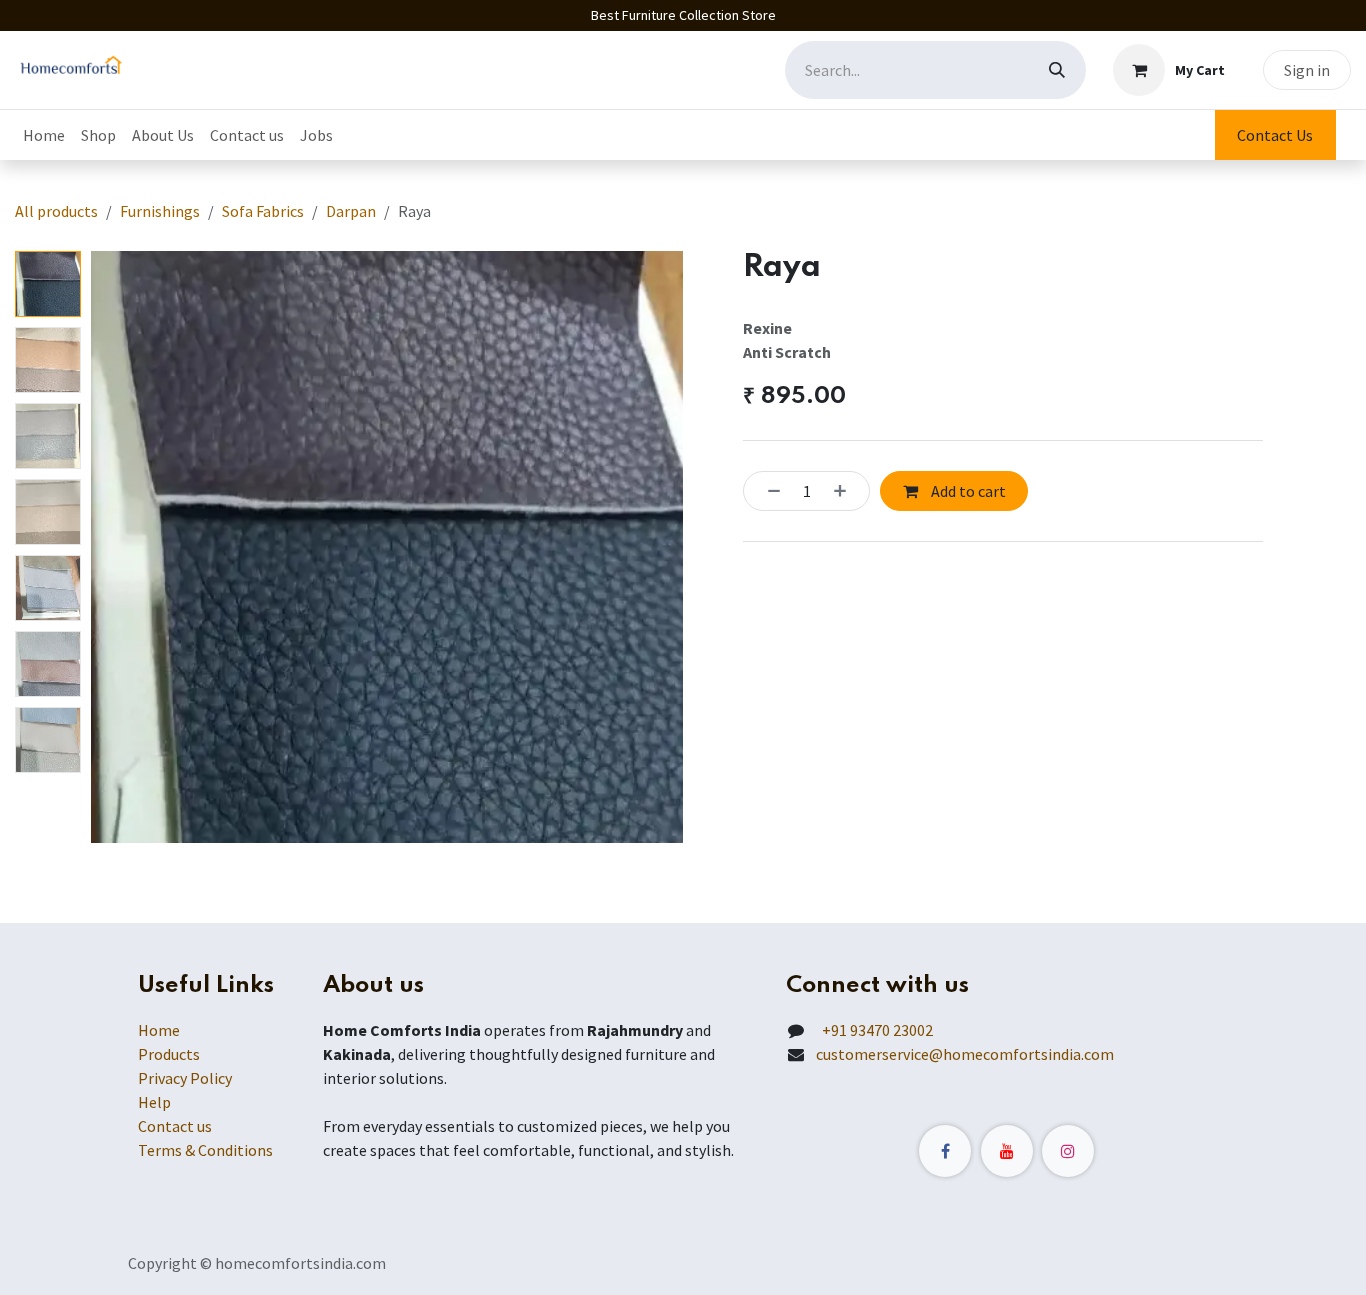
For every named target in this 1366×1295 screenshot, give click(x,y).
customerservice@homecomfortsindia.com (965, 1054)
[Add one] (846, 491)
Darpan (351, 211)
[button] (120, 547)
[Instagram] (1068, 1151)
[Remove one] (768, 491)
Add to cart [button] (967, 491)
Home (159, 1030)
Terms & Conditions (205, 1150)
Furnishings (160, 211)
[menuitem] (44, 135)
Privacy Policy (185, 1078)
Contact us (175, 1126)
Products (169, 1054)
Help (154, 1102)
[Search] (1057, 70)
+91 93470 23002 (874, 1030)
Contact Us (1275, 135)
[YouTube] (1007, 1151)
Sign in (1307, 70)
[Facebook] (945, 1151)
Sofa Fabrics (263, 211)
